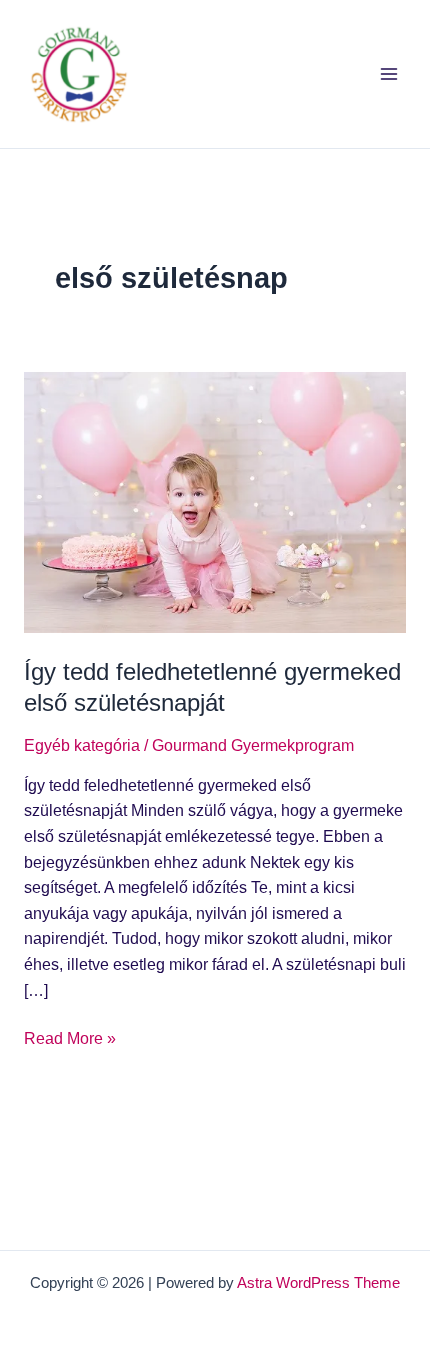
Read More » (70, 1036)
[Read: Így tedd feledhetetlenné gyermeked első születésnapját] (215, 501)
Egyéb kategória (82, 745)
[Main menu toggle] (389, 74)
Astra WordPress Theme (318, 1283)
